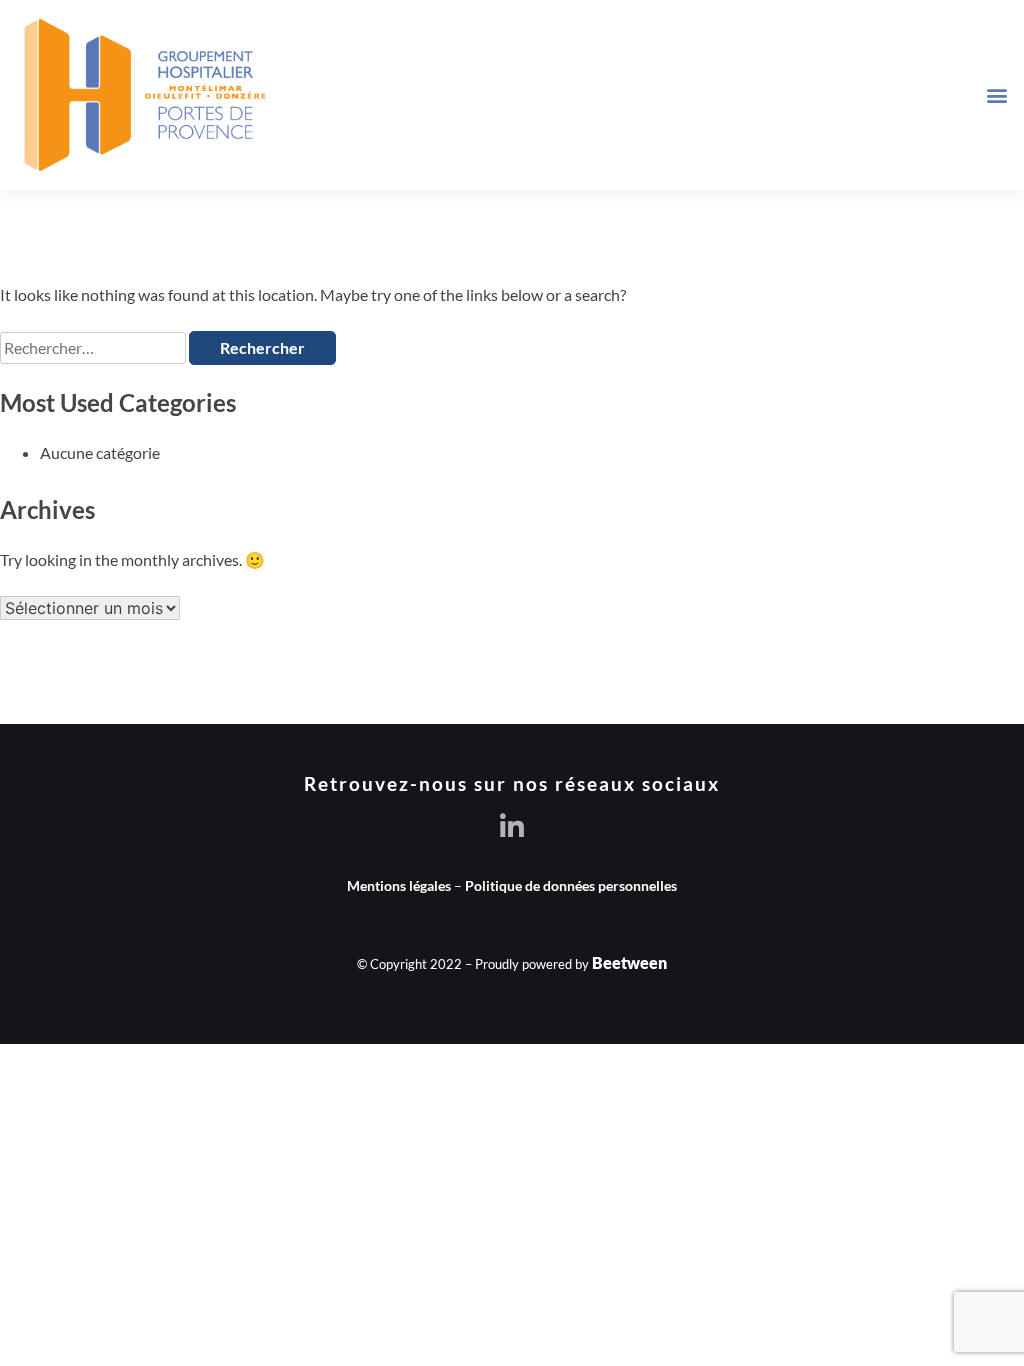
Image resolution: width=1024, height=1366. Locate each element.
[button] (997, 94)
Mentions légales (399, 885)
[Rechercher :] (94, 347)
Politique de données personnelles (571, 885)
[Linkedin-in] (512, 826)
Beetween (629, 962)
